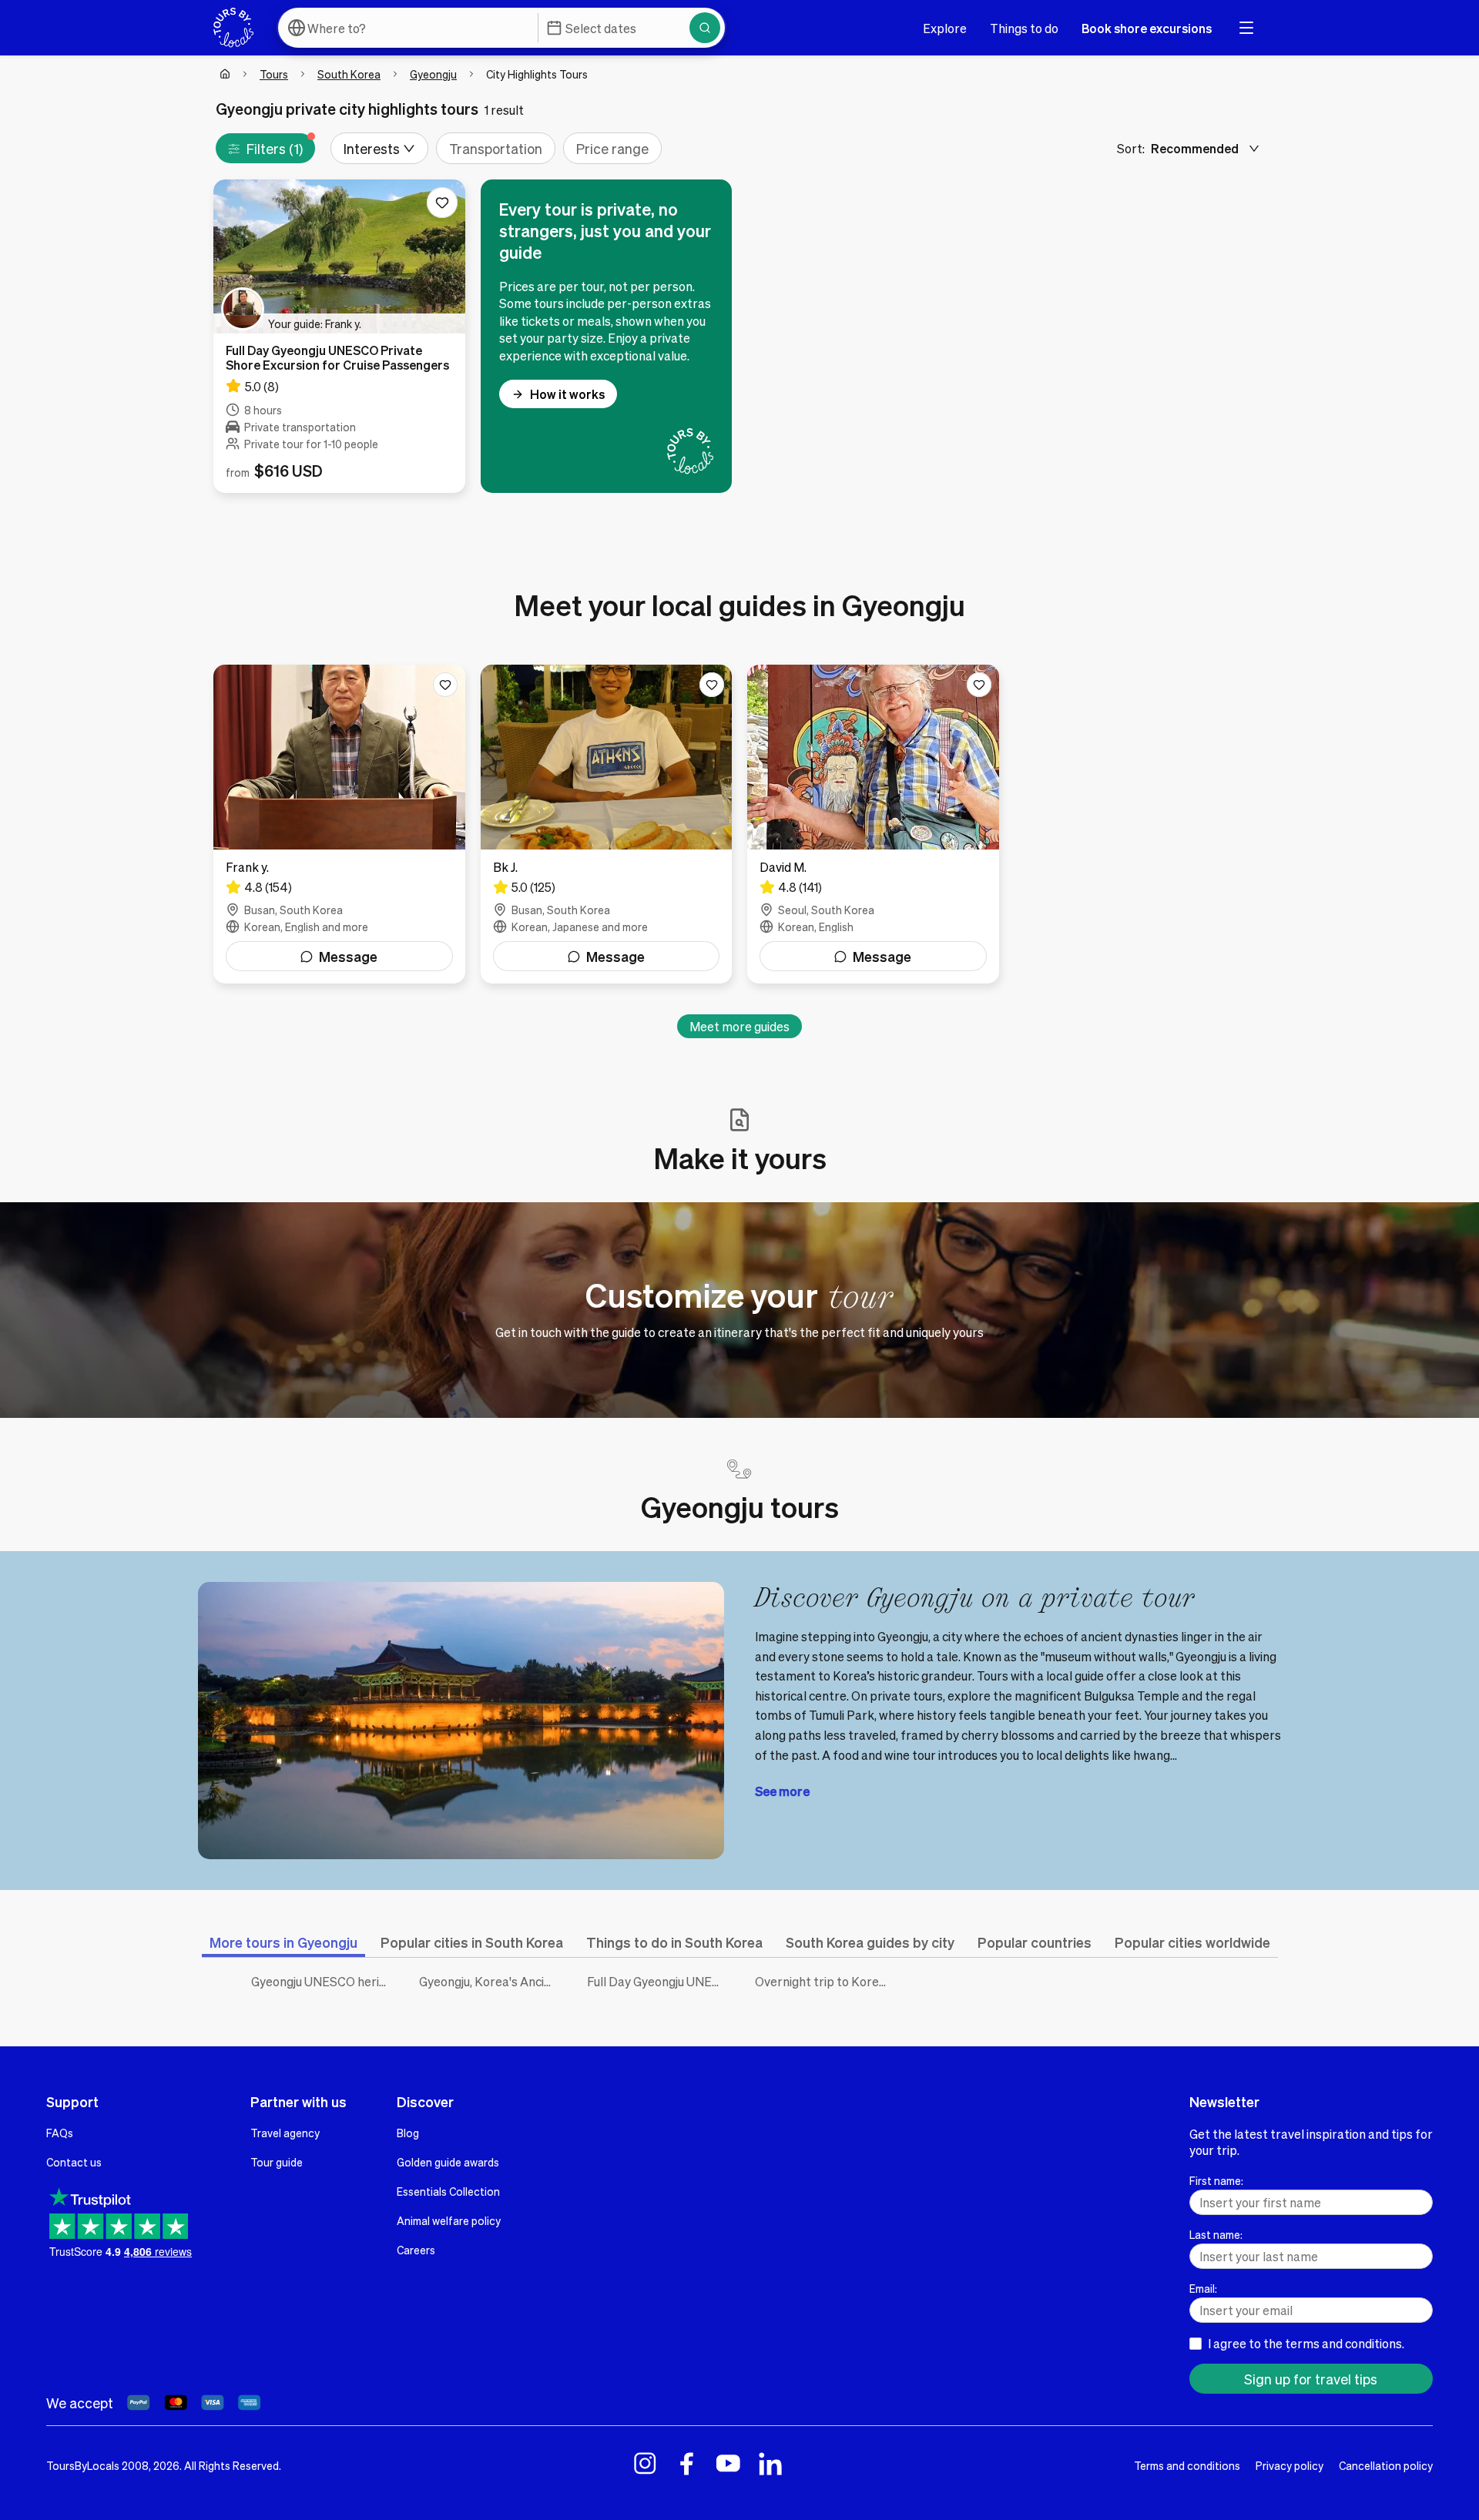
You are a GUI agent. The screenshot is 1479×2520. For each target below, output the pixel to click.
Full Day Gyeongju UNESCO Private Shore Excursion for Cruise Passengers (659, 1981)
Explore (945, 28)
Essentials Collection (448, 2191)
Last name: (1216, 2234)
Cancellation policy (1386, 2465)
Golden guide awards (448, 2162)
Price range (612, 148)
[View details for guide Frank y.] (339, 824)
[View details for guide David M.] (873, 824)
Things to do (1024, 28)
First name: (1216, 2180)
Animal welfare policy (449, 2220)
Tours (274, 74)
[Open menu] (1246, 28)
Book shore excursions (1147, 28)
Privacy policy (1290, 2465)
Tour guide (277, 2162)
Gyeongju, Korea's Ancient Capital (491, 1981)
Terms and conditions (1187, 2465)
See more (782, 1791)
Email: (1203, 2288)
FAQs (60, 2133)
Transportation (496, 148)
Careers (416, 2250)
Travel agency (285, 2133)
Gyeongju (433, 74)
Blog (408, 2133)
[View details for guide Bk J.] (607, 824)
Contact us (74, 2162)
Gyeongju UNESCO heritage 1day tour (324, 1981)
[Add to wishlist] (442, 203)
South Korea (349, 74)
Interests (372, 148)
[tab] (283, 1942)
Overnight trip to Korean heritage (827, 1981)
